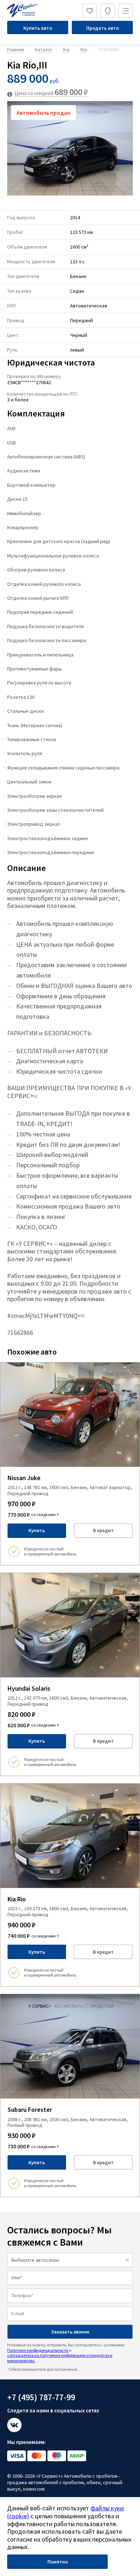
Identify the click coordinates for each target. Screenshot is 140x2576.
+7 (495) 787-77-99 (41, 2397)
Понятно (58, 2562)
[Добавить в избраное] (132, 1370)
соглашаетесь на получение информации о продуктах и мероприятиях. (60, 2358)
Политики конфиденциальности (38, 2350)
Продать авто (102, 28)
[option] (70, 148)
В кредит (103, 1530)
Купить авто (38, 28)
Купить (37, 1530)
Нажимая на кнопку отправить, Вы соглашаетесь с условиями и (66, 2353)
